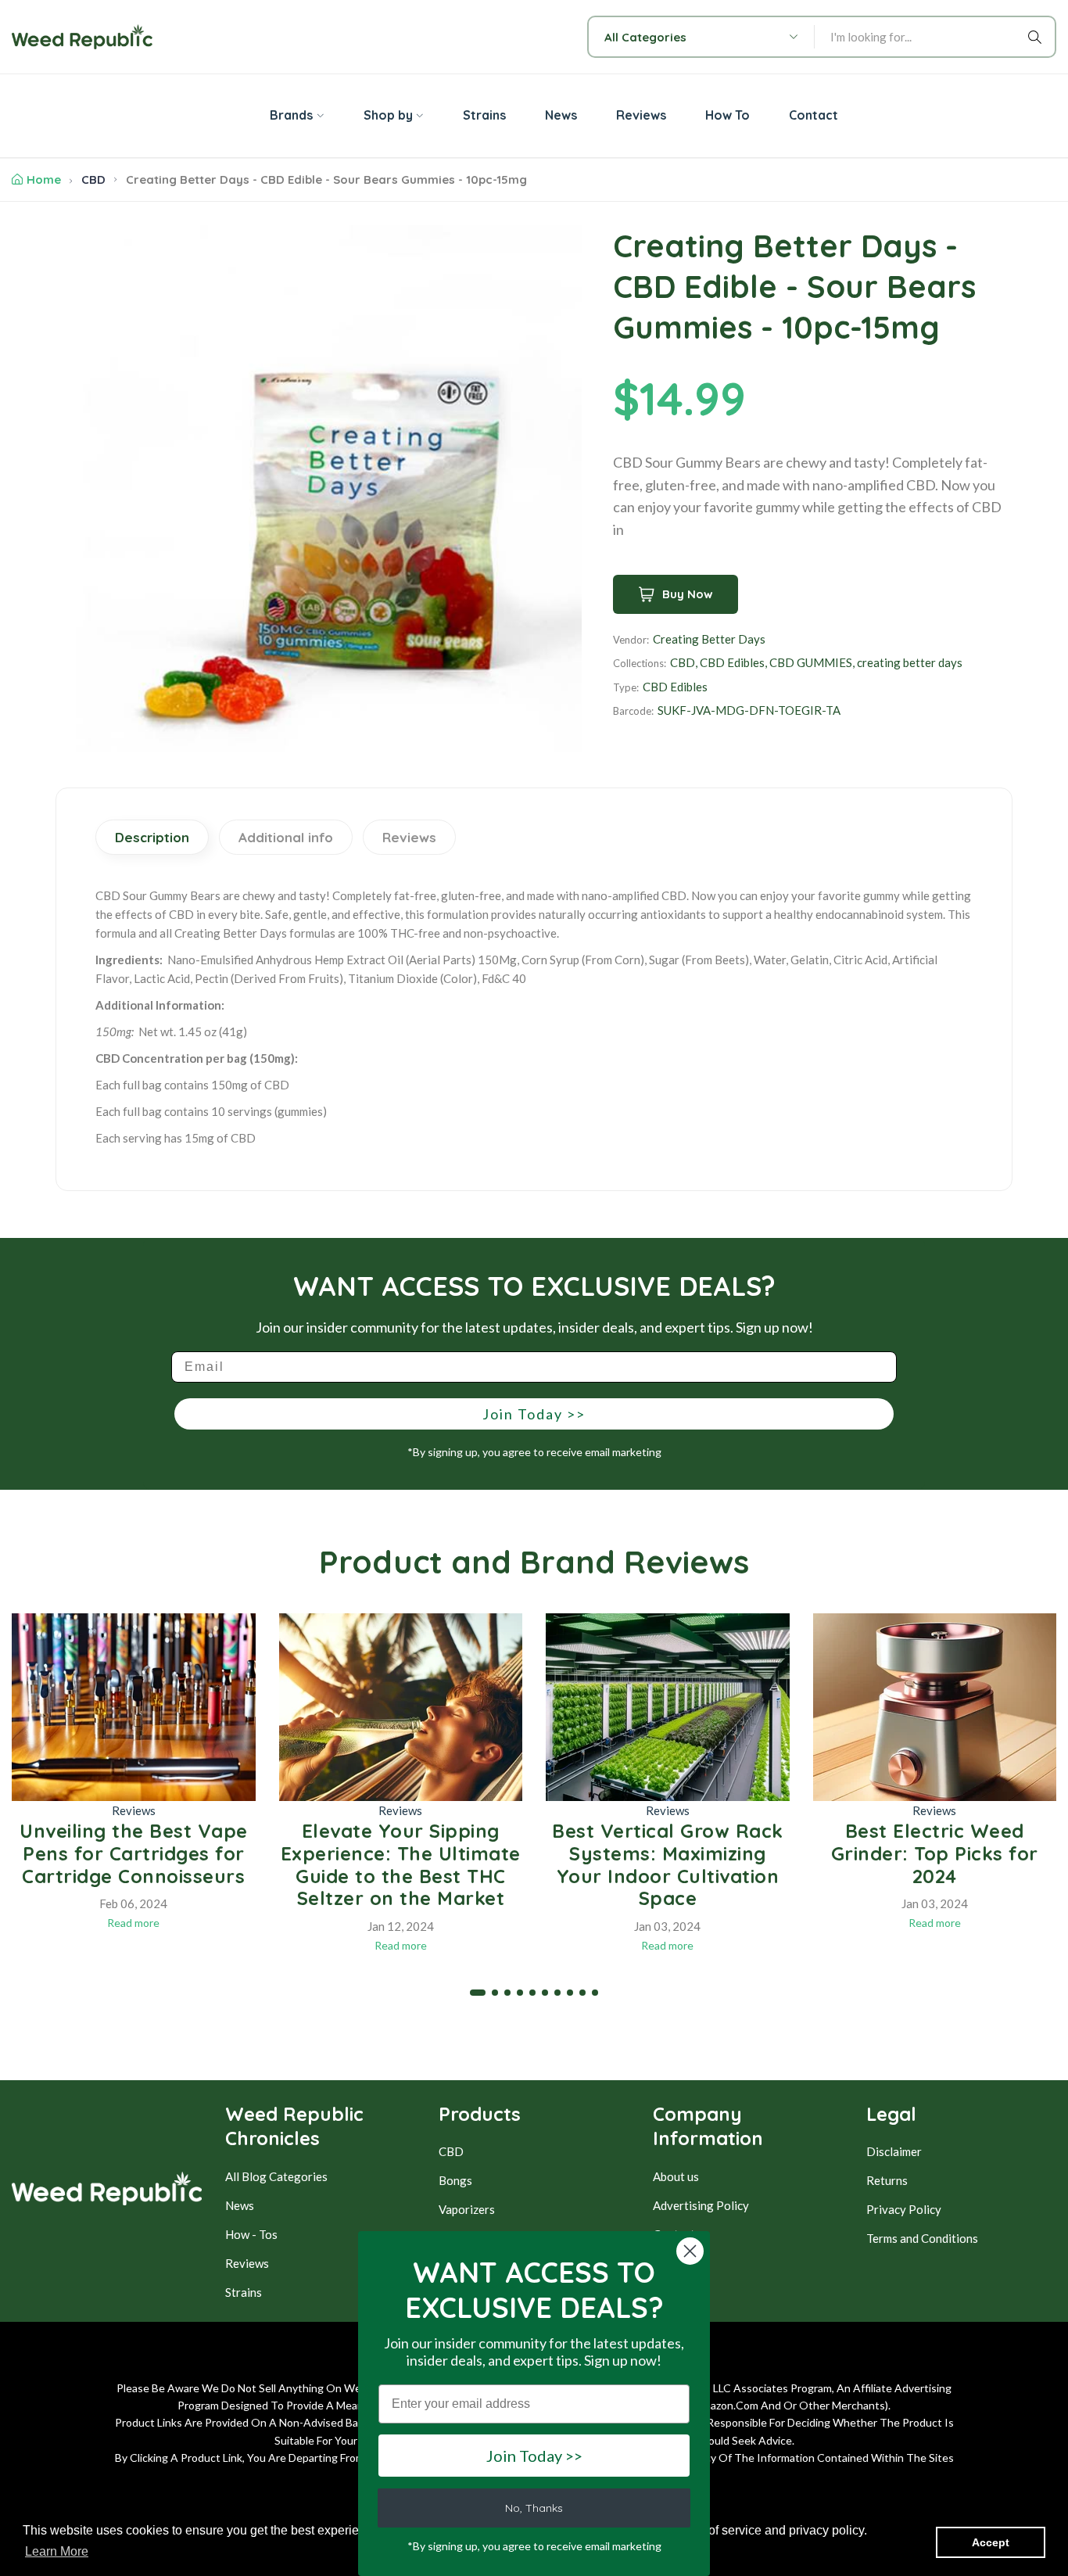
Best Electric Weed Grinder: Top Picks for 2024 (935, 1853)
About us (676, 2176)
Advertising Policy (701, 2205)
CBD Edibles (732, 662)
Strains (244, 2292)
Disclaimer (894, 2151)
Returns (887, 2180)
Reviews (134, 1810)
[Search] (1038, 37)
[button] (478, 1993)
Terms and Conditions (922, 2238)
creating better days (910, 662)
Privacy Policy (904, 2209)
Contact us (681, 2234)
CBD (93, 179)
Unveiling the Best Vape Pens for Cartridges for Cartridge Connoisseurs (134, 1853)
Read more (133, 1923)
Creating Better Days (709, 639)
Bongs (455, 2180)
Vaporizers (467, 2209)
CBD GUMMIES (811, 662)
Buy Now (688, 594)
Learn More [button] (57, 2551)
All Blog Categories (276, 2176)
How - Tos (251, 2234)
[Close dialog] (690, 2251)
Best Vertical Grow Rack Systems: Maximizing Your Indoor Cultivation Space (668, 1864)
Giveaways (681, 2263)
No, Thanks (534, 2508)
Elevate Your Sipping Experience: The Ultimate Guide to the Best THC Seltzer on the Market (401, 1864)
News (240, 2205)
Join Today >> (534, 1414)
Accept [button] (991, 2542)
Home (44, 179)
